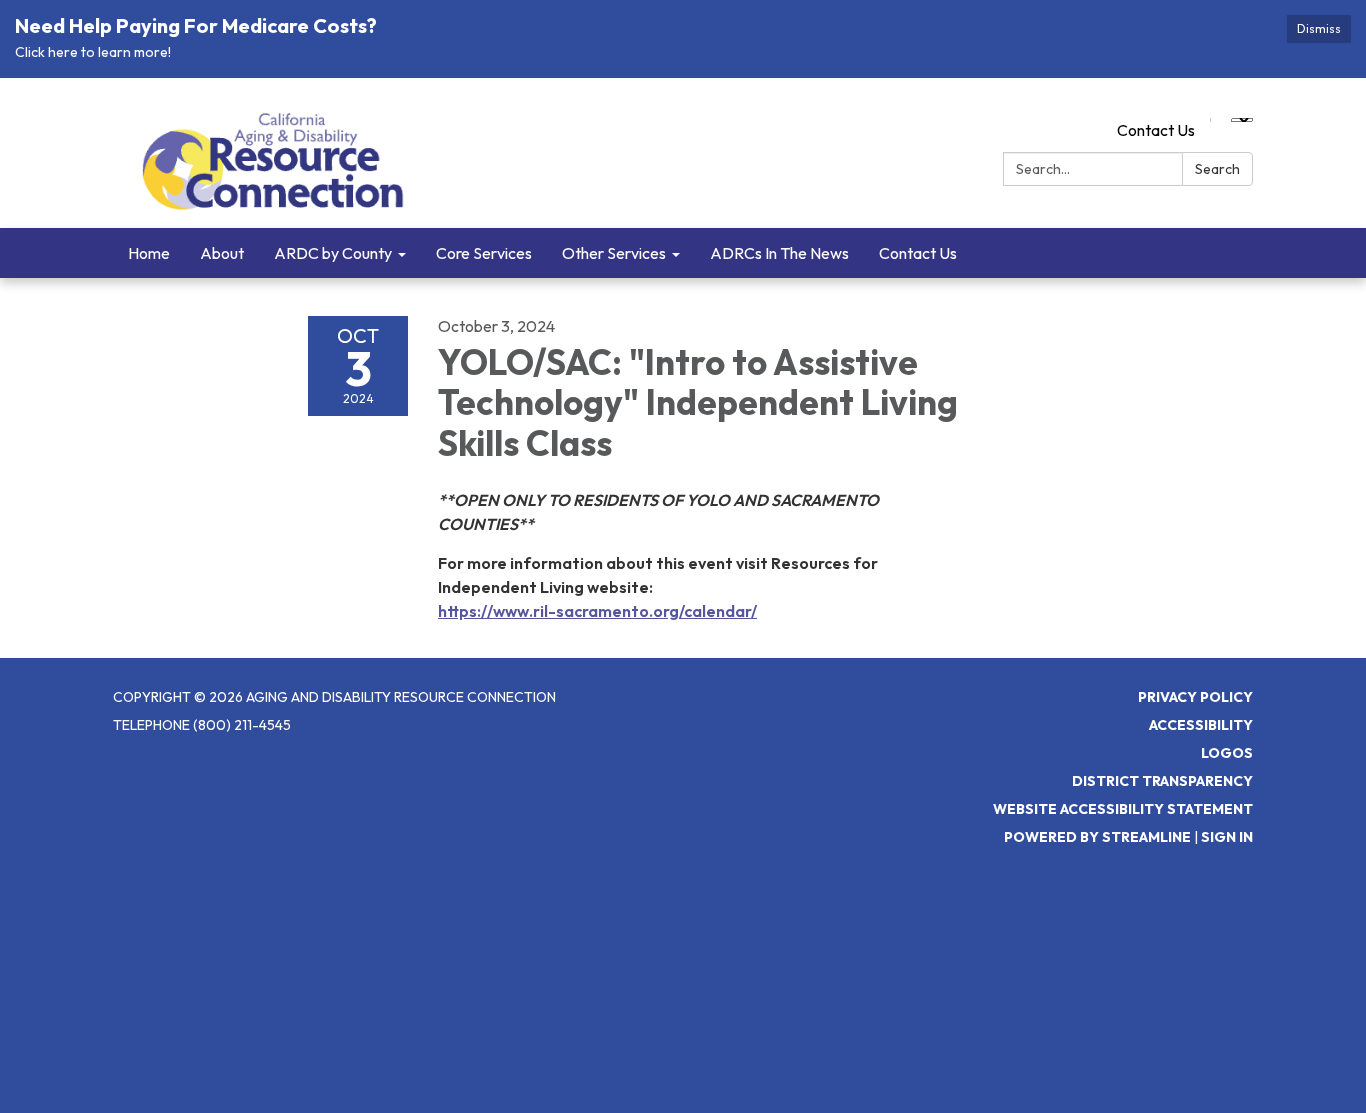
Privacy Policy (1195, 697)
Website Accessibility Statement (1123, 809)
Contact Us (1156, 130)
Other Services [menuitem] (614, 253)
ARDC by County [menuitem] (333, 253)
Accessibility (1201, 725)
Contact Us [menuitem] (918, 253)
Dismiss (1319, 28)
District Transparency (1162, 781)
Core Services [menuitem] (484, 253)
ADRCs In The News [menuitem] (779, 253)
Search (1217, 169)
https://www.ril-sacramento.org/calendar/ (597, 611)
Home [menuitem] (149, 253)
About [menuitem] (222, 253)
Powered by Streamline (1097, 837)
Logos (1227, 753)
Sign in (1227, 837)
